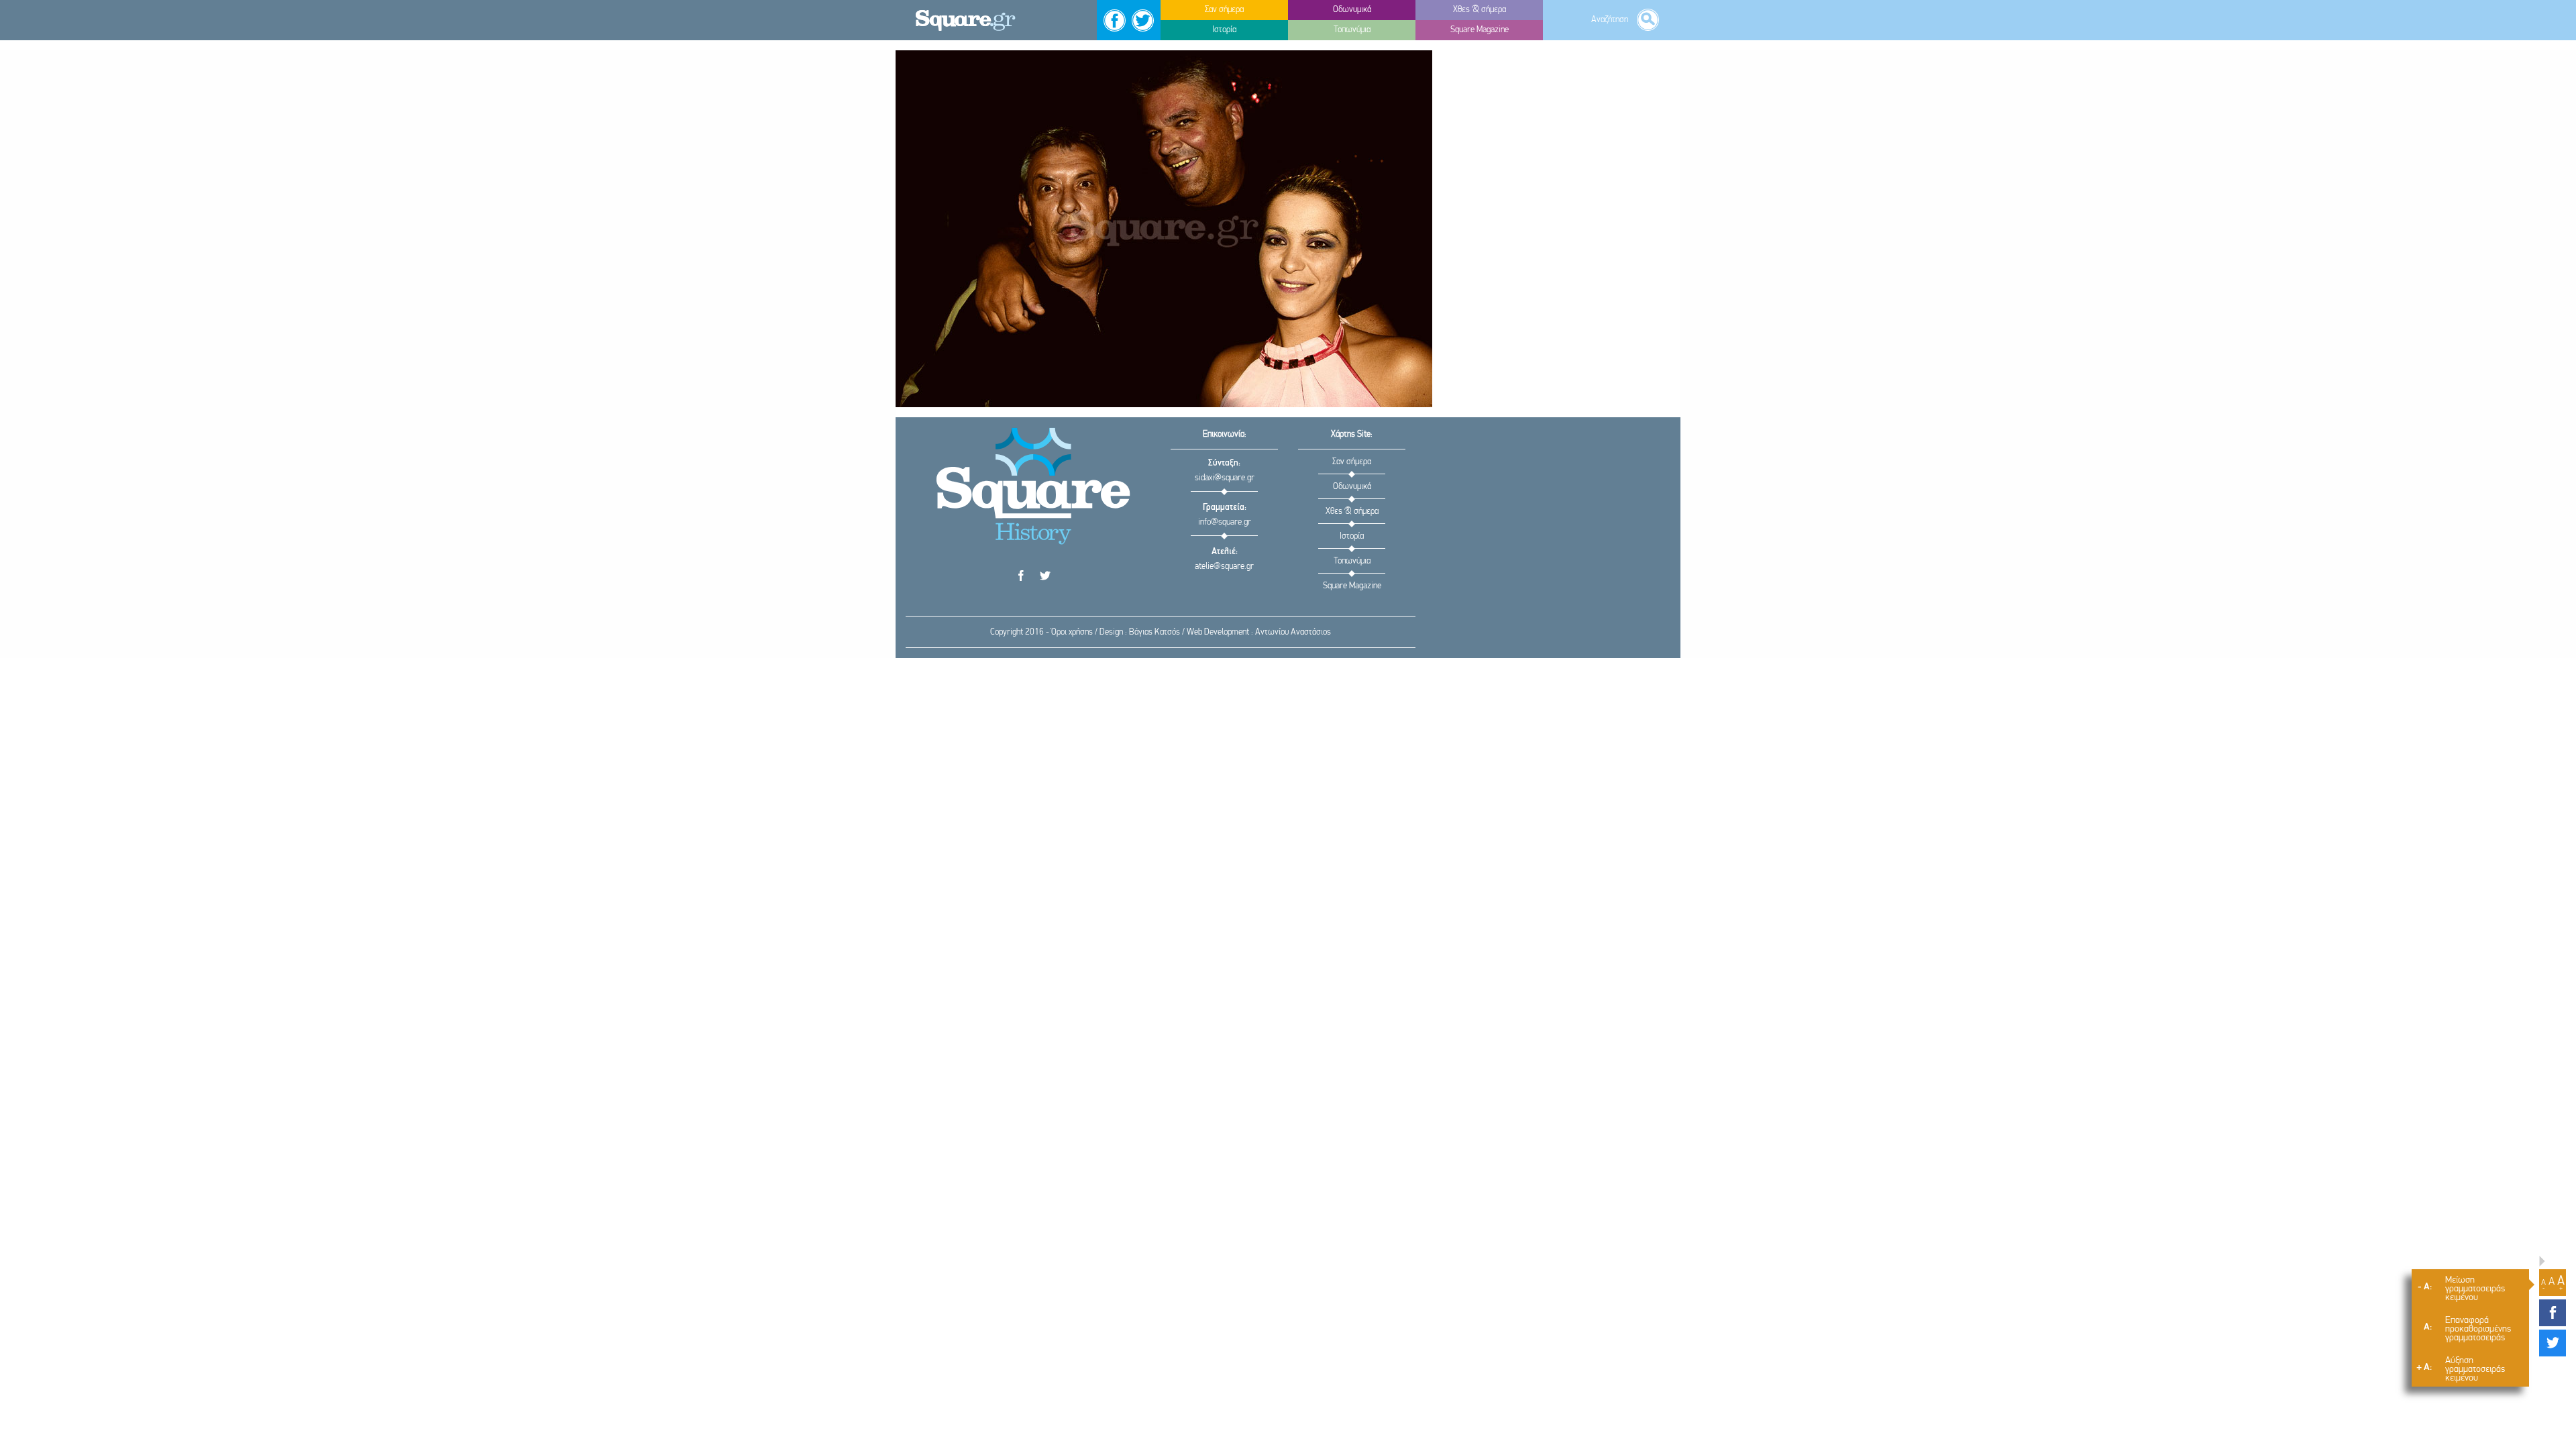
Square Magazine (1352, 586)
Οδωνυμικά (1352, 487)
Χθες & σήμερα (1352, 512)
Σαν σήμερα (1352, 462)
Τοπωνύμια (1352, 561)
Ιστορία (1352, 536)
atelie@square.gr (1224, 567)
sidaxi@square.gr (1225, 478)
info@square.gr (1225, 522)
